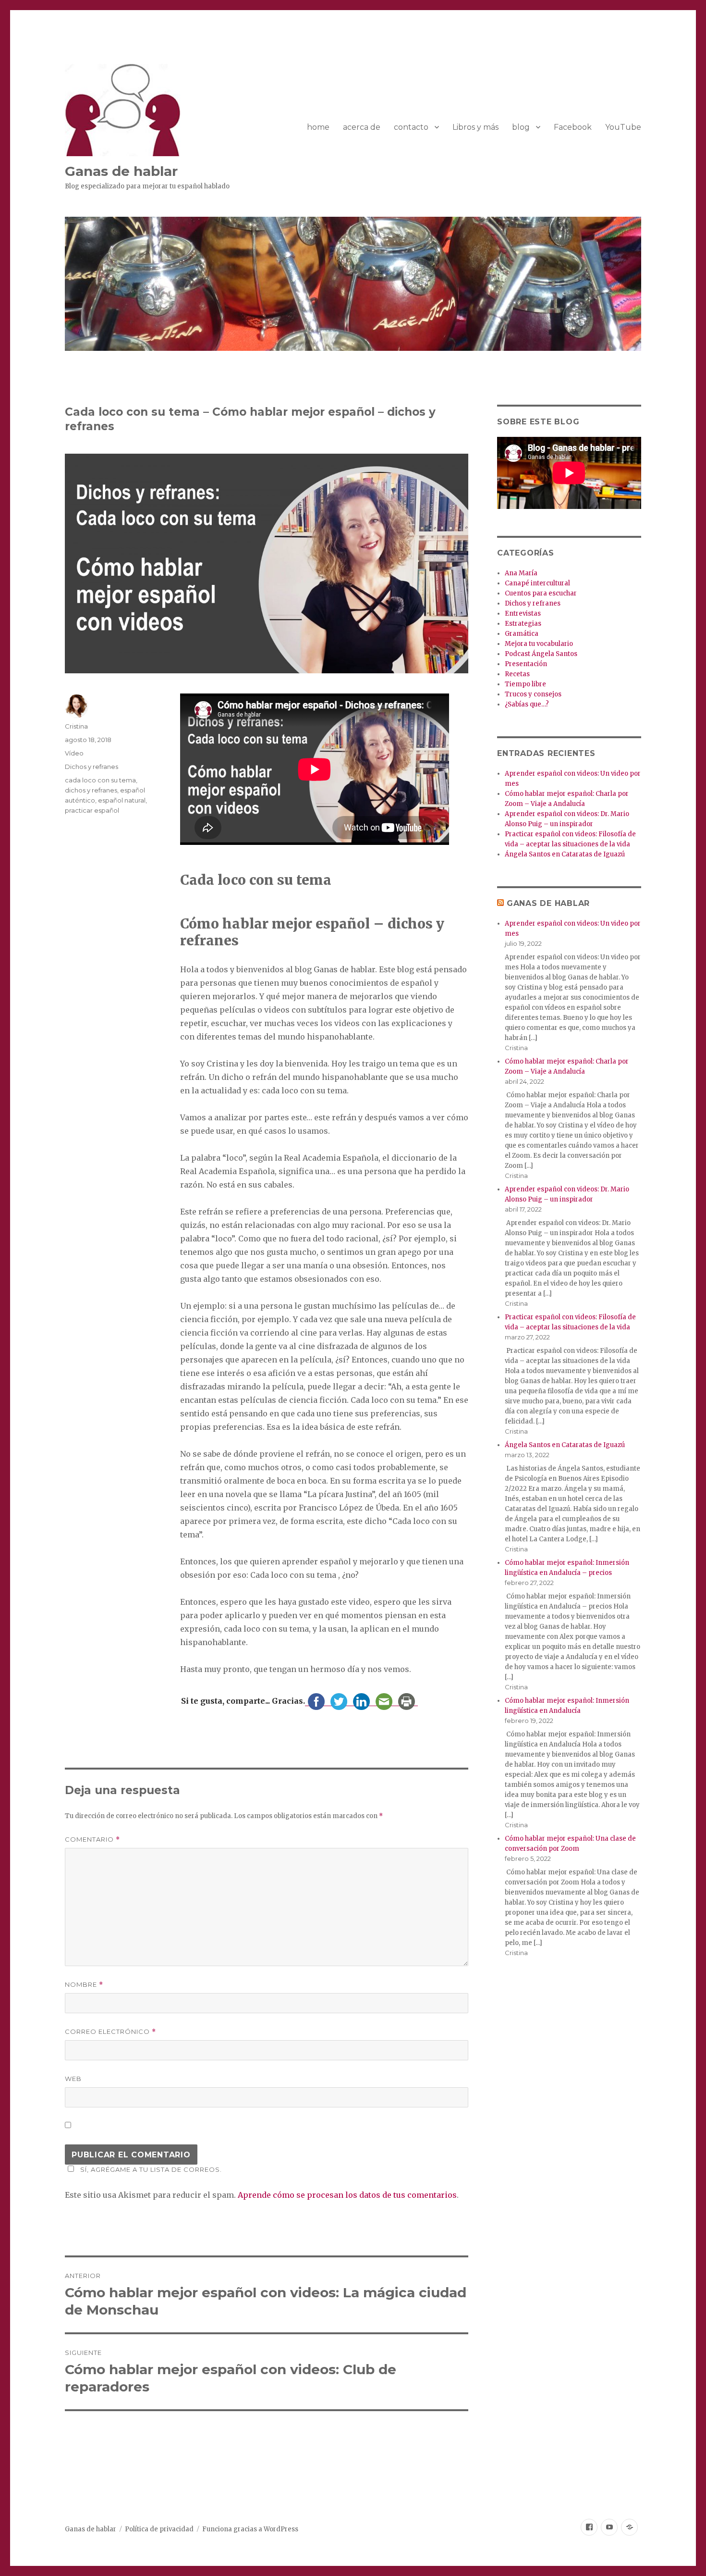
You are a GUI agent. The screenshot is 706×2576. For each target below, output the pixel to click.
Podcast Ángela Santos (541, 654)
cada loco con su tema (100, 780)
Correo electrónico (110, 2032)
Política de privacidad (159, 2529)
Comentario (92, 1839)
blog (521, 127)
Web (73, 2079)
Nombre (84, 1985)
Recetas (517, 674)
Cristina (76, 726)
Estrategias (523, 624)
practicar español (92, 810)
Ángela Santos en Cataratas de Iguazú (565, 854)
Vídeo (74, 753)
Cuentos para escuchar (541, 593)
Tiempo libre (525, 684)
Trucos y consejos (533, 694)
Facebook (573, 127)
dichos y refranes (91, 790)
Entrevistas (523, 613)
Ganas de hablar (121, 171)
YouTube (623, 127)
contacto (411, 127)
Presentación (526, 664)
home (318, 127)
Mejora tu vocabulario (539, 644)
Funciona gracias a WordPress (250, 2529)
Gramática (522, 634)
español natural (122, 800)
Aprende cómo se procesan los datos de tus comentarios (347, 2195)
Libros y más (475, 127)
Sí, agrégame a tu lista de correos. (151, 2169)
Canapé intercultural (537, 583)
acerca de (362, 127)
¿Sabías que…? (527, 704)
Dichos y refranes (91, 767)
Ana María (521, 573)
